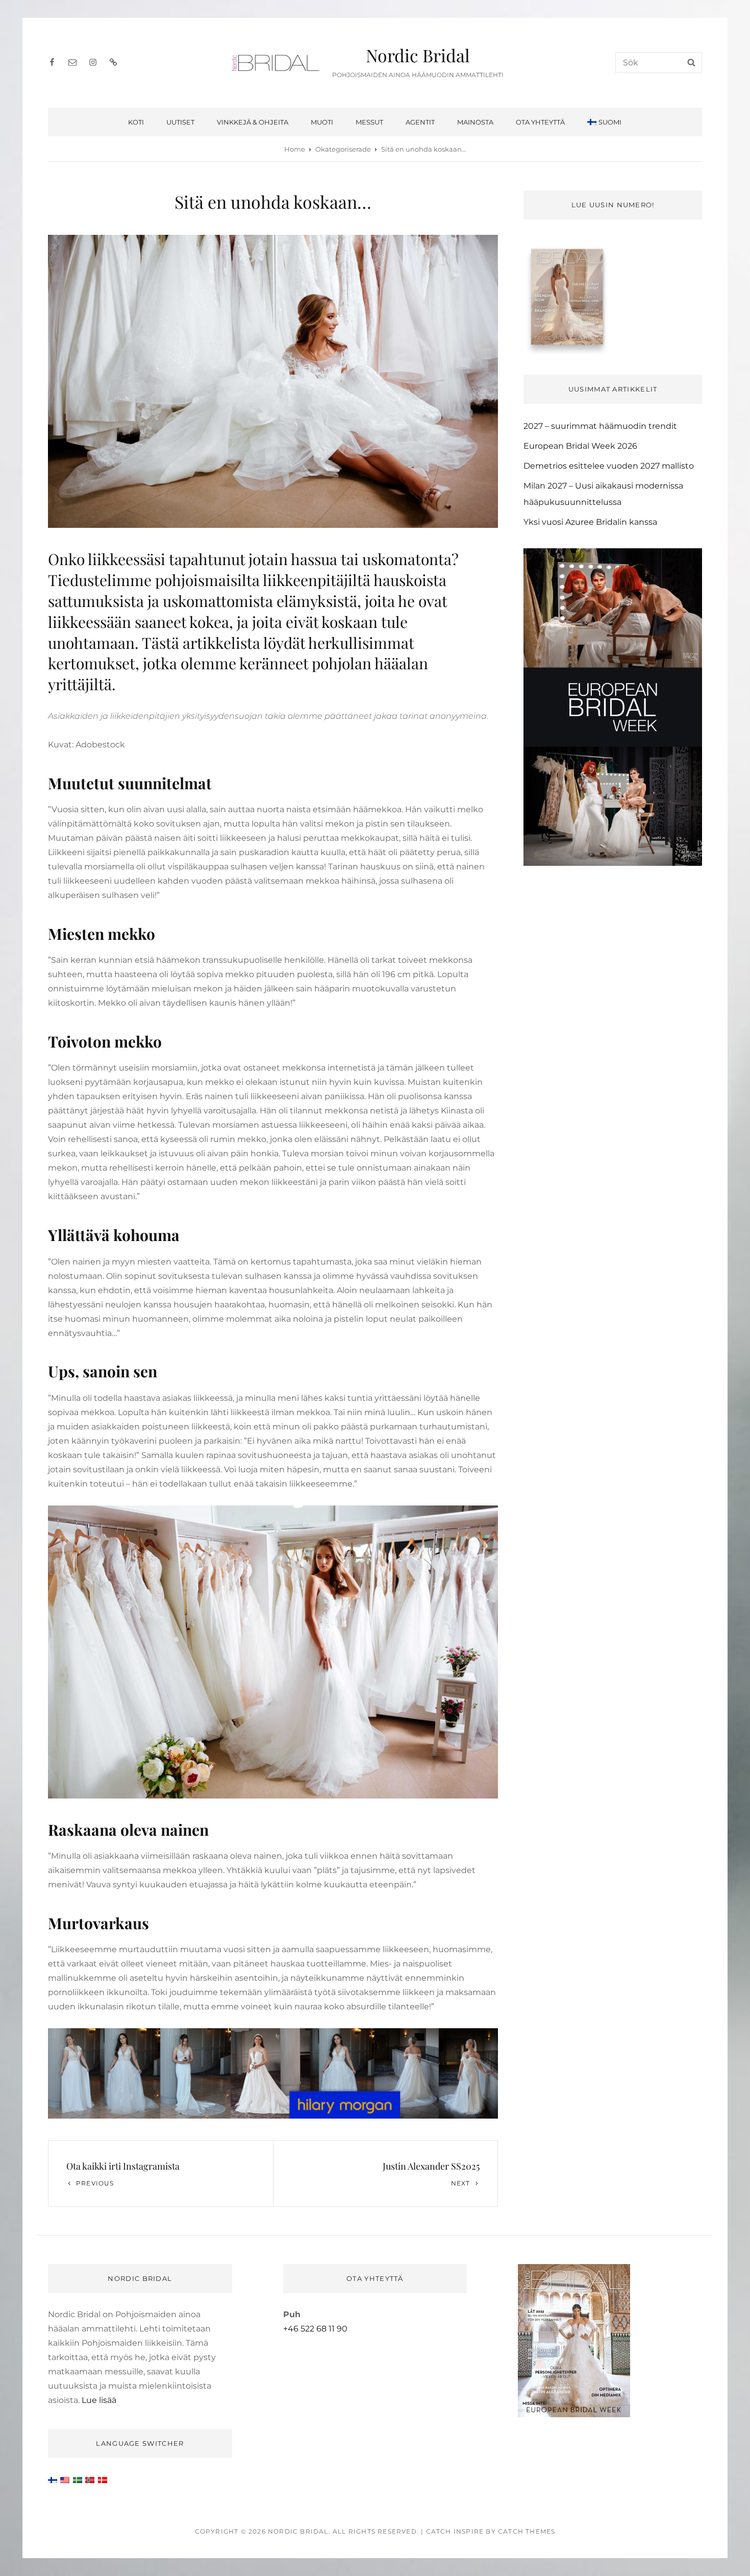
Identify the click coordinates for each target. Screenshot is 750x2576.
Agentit (420, 122)
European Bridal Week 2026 (580, 446)
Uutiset (180, 122)
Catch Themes (527, 2531)
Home (295, 149)
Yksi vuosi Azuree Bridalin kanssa (590, 522)
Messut (369, 122)
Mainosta (475, 122)
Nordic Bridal (418, 55)
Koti (136, 122)
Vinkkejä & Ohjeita (253, 122)
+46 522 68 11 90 (315, 2329)
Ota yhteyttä (540, 122)
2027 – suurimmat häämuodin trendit (600, 426)
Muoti (322, 122)
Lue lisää (99, 2400)
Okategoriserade (343, 149)
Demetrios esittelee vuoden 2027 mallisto (609, 466)
